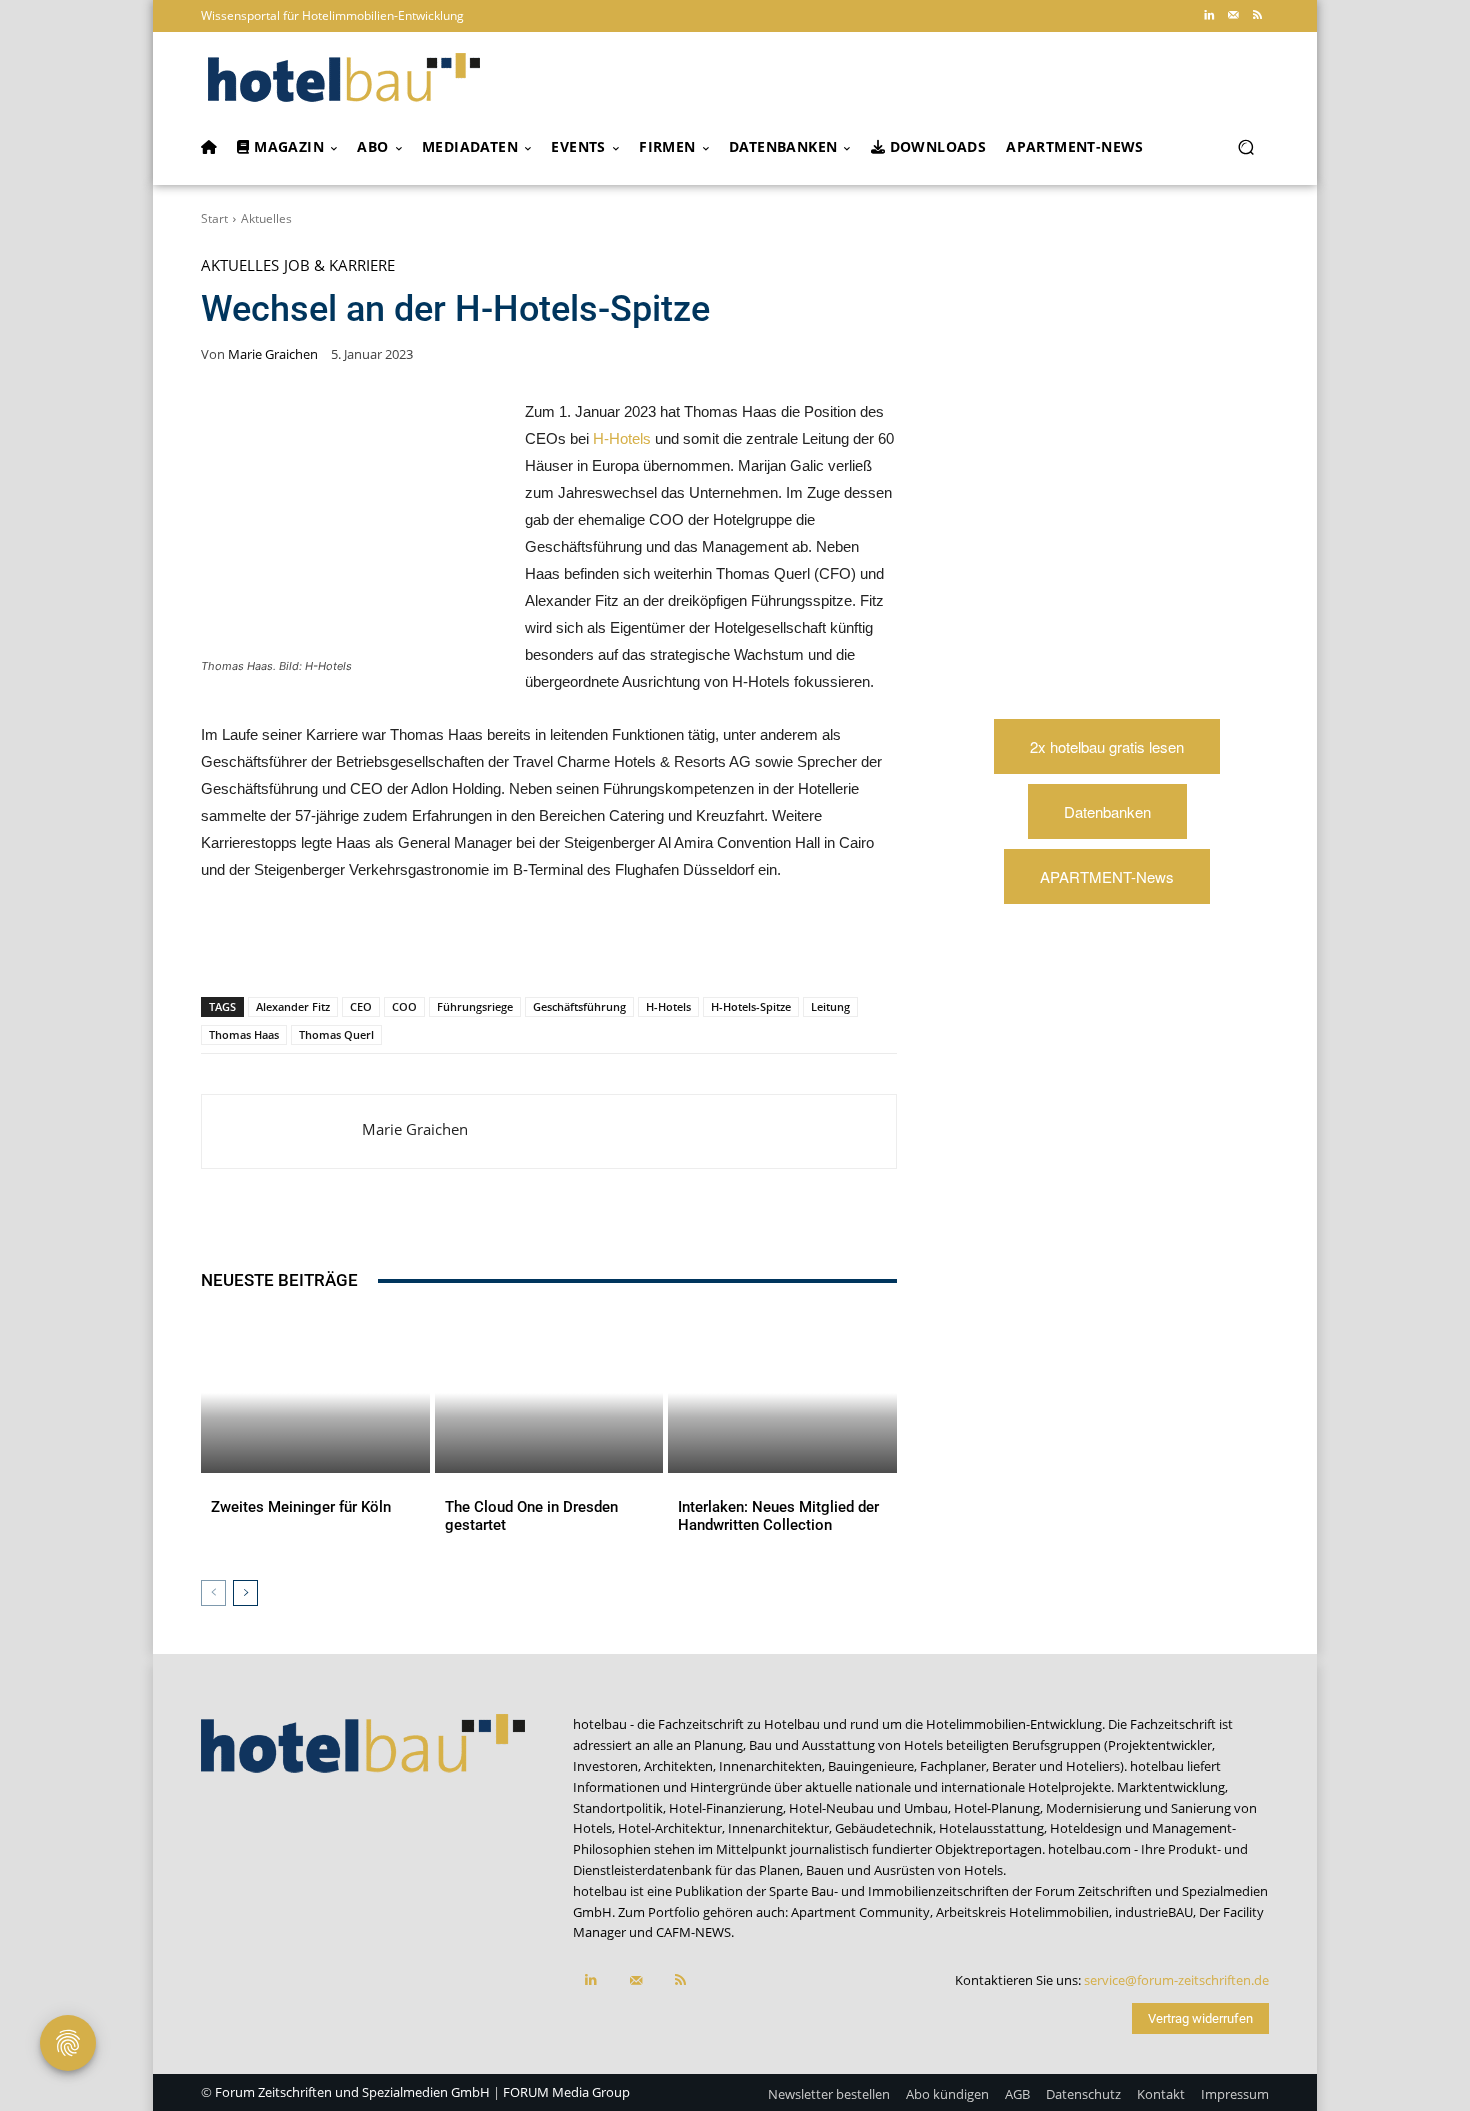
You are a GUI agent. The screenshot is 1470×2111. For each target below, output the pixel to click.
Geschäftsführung (579, 1006)
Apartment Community (860, 1912)
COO (404, 1006)
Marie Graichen (273, 354)
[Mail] (1233, 16)
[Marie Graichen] (282, 1131)
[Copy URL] (481, 945)
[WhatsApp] (389, 945)
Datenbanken (1107, 811)
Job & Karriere (339, 265)
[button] (1245, 147)
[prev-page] (213, 1593)
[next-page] (245, 1593)
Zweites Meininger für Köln (301, 1507)
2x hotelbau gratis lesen (1107, 746)
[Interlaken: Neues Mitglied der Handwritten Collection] (782, 1393)
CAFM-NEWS (693, 1932)
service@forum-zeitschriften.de (1176, 1980)
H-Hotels (622, 438)
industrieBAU (1154, 1912)
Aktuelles (266, 218)
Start (214, 218)
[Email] (527, 945)
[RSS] (1257, 16)
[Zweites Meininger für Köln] (315, 1393)
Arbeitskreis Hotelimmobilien (1022, 1912)
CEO (361, 1006)
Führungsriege (475, 1006)
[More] (620, 945)
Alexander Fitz (293, 1006)
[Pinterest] (343, 945)
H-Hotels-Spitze (751, 1006)
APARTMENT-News (1107, 876)
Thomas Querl (336, 1034)
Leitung (830, 1006)
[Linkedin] (1209, 16)
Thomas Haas (244, 1034)
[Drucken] (573, 945)
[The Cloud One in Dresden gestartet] (549, 1393)
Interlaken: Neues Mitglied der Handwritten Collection (778, 1516)
